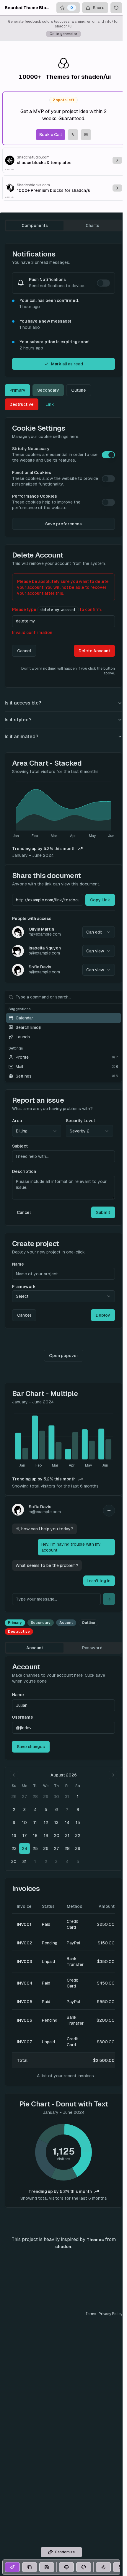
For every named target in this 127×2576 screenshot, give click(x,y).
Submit (103, 1212)
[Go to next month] (113, 1775)
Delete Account (94, 651)
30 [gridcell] (56, 1797)
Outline (79, 390)
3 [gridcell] (25, 1810)
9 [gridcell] (14, 1823)
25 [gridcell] (35, 1848)
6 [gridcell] (57, 1810)
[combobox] (99, 932)
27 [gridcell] (25, 1797)
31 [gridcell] (67, 1797)
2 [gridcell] (14, 1810)
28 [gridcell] (35, 1797)
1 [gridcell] (78, 1797)
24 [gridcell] (25, 1848)
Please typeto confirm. (57, 609)
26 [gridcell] (14, 1797)
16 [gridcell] (14, 1835)
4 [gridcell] (35, 1810)
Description (24, 1171)
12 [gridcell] (46, 1823)
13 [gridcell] (56, 1823)
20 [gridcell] (57, 1835)
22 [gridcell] (78, 1835)
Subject (20, 1146)
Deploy (103, 1315)
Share (99, 8)
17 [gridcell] (25, 1835)
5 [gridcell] (46, 1810)
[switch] (103, 283)
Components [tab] (35, 225)
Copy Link (100, 900)
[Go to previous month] (14, 1775)
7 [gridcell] (67, 1810)
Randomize (65, 2552)
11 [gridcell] (35, 1823)
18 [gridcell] (35, 1835)
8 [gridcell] (78, 1810)
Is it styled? (18, 720)
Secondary (48, 390)
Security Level (80, 1121)
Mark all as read (67, 364)
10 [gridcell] (25, 1823)
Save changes (31, 1747)
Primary (17, 390)
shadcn (63, 2247)
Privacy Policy (110, 2314)
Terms (91, 2314)
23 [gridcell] (14, 1848)
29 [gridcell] (46, 1797)
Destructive (22, 404)
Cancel (24, 651)
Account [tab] (35, 1648)
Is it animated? (21, 737)
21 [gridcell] (67, 1835)
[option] (63, 1018)
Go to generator (63, 34)
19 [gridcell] (46, 1835)
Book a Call (51, 135)
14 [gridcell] (67, 1823)
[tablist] (63, 225)
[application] (63, 810)
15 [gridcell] (78, 1823)
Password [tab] (92, 1648)
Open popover (64, 1356)
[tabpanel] (63, 1225)
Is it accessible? (23, 703)
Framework (24, 1287)
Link (50, 404)
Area (17, 1121)
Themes (95, 2240)
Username (23, 1717)
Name (18, 1264)
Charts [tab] (92, 225)
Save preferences (63, 524)
